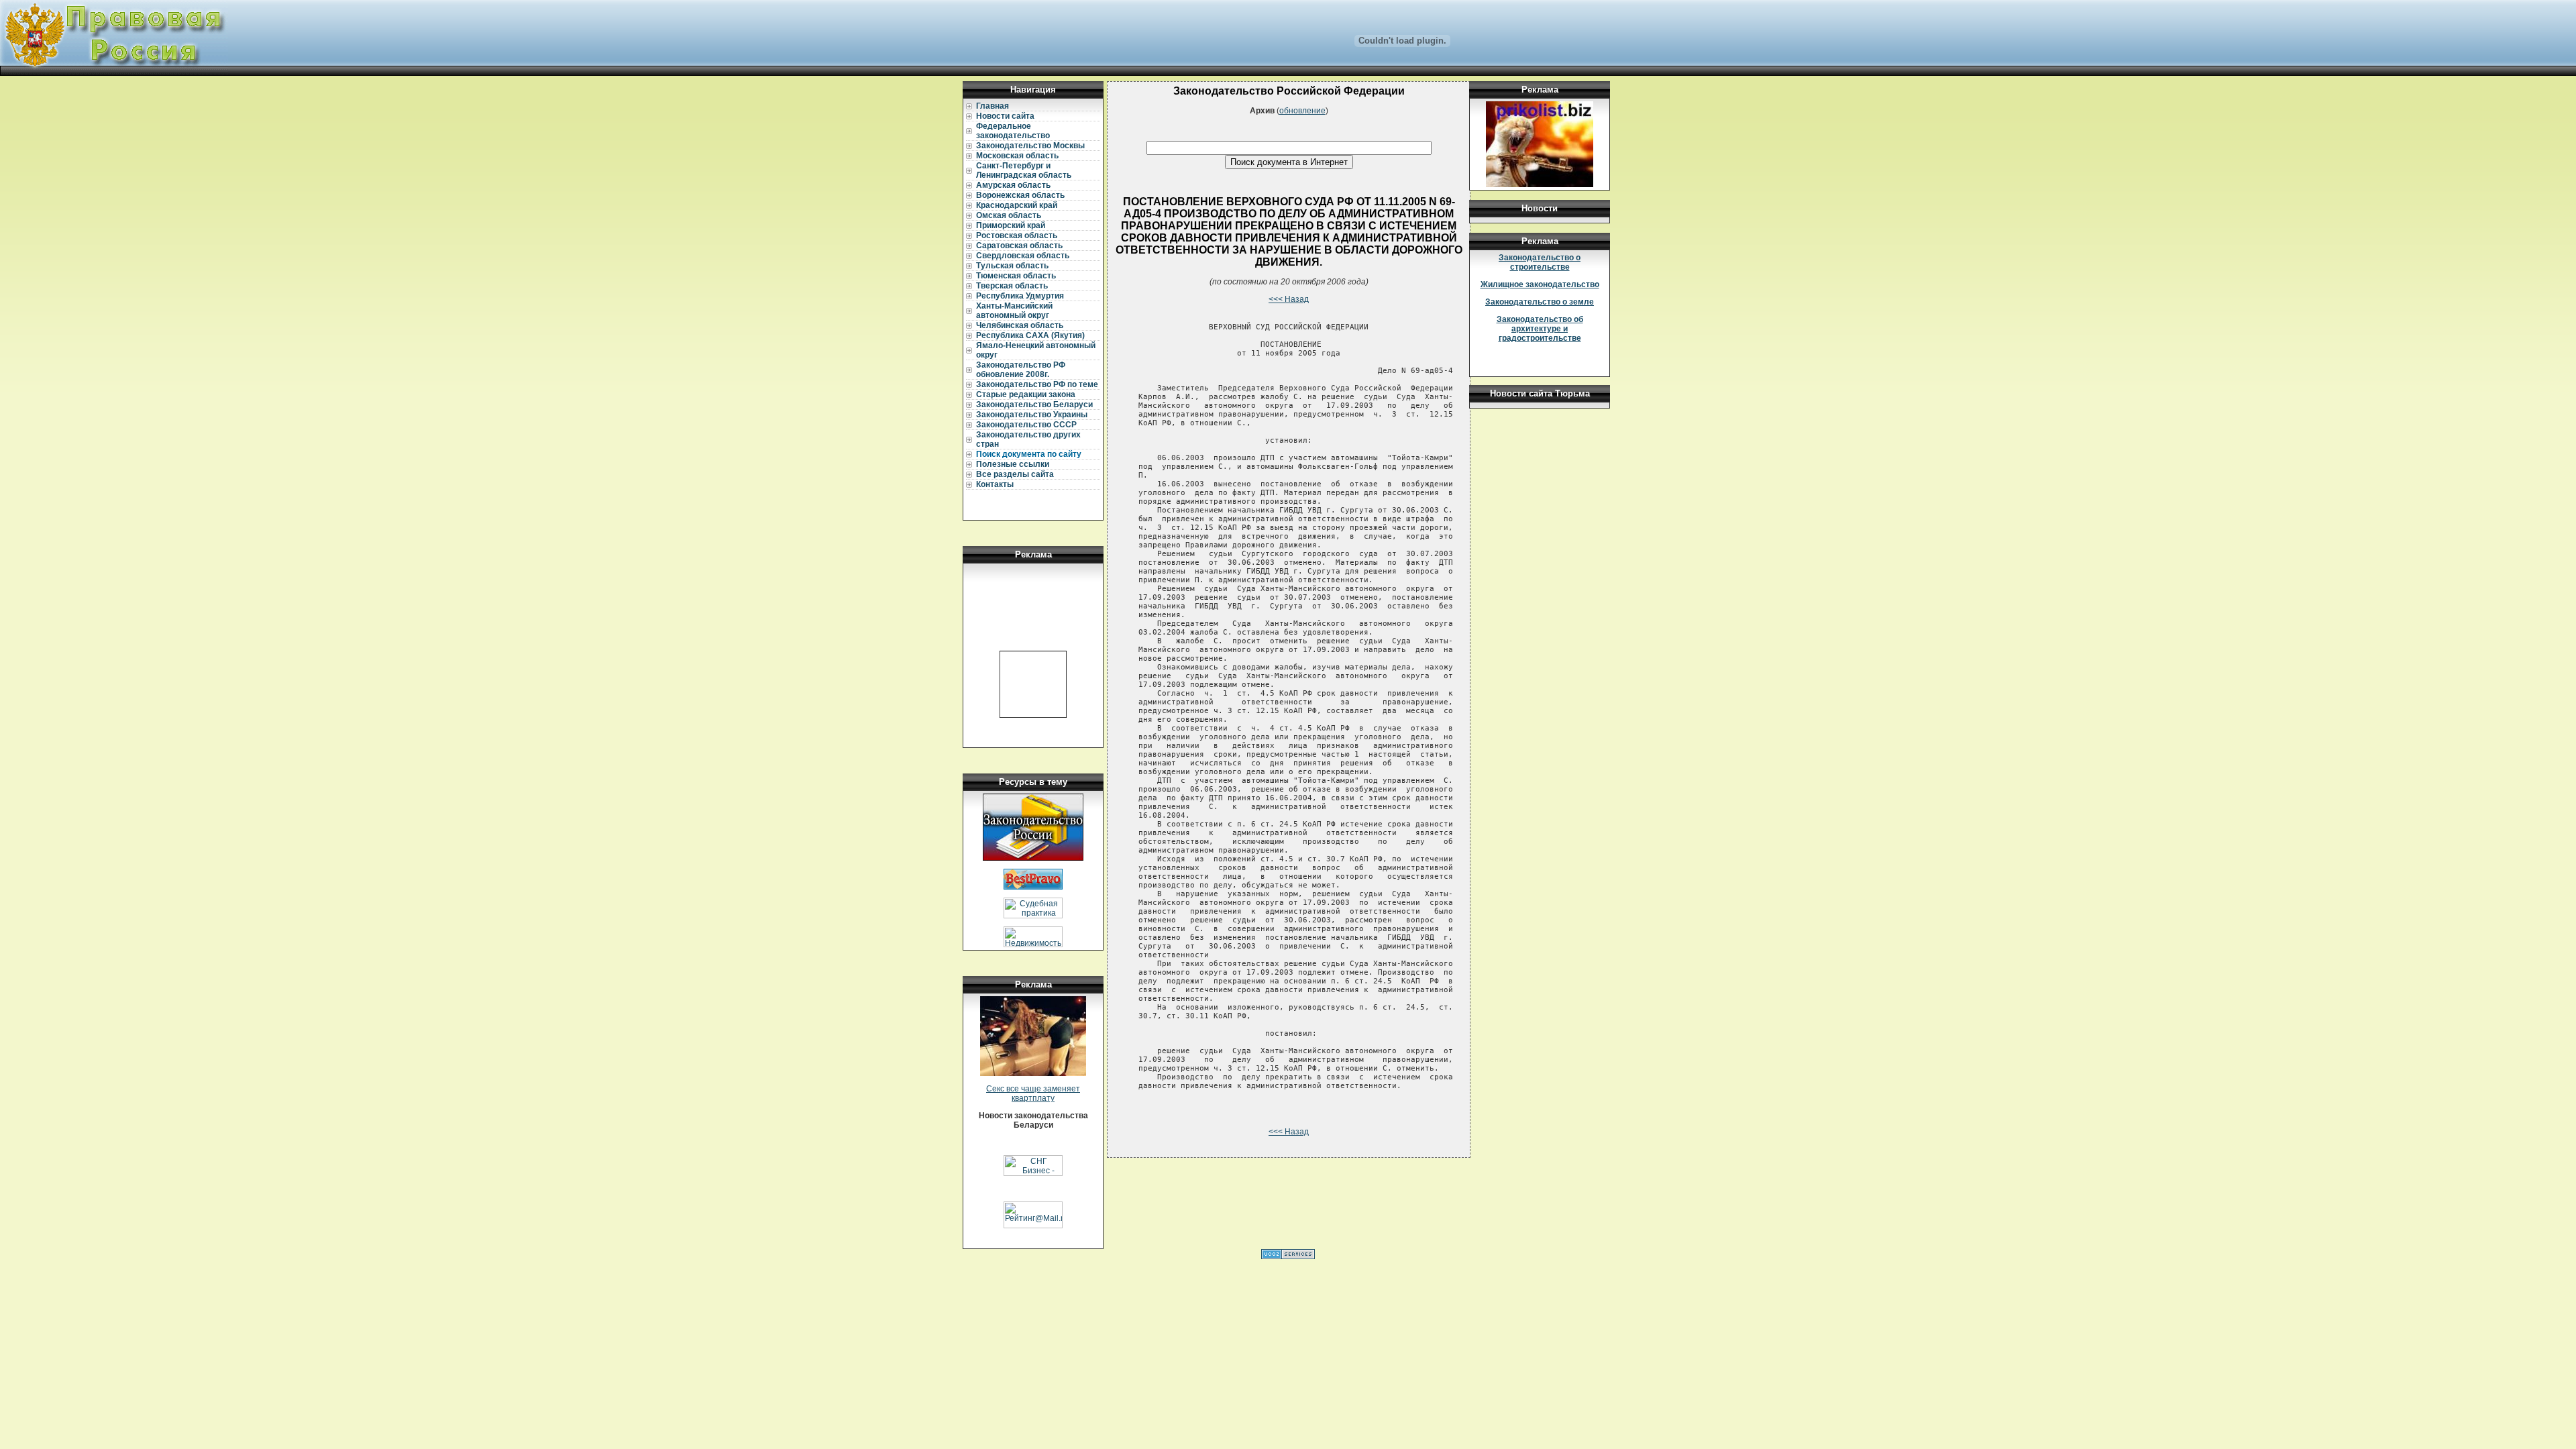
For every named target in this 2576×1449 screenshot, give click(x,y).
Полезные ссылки (1013, 464)
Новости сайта (1005, 116)
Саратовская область (1019, 246)
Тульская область (1012, 266)
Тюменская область (1016, 276)
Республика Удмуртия (1020, 296)
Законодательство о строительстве (1540, 262)
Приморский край (1011, 225)
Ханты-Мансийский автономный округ (1014, 311)
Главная (992, 106)
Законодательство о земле (1540, 302)
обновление (1302, 111)
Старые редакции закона (1026, 394)
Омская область (1009, 215)
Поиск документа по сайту (1029, 454)
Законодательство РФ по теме (1037, 384)
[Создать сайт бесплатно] (1288, 1256)
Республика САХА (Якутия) (1030, 335)
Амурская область (1013, 185)
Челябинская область (1020, 325)
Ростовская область (1017, 235)
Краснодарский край (1017, 205)
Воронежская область (1020, 195)
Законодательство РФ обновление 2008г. (1021, 370)
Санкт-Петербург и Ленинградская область (1024, 170)
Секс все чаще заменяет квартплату (1033, 1093)
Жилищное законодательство (1540, 284)
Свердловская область (1023, 256)
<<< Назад (1289, 299)
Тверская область (1012, 286)
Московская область (1017, 156)
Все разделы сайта (1015, 474)
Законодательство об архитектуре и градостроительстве (1540, 329)
